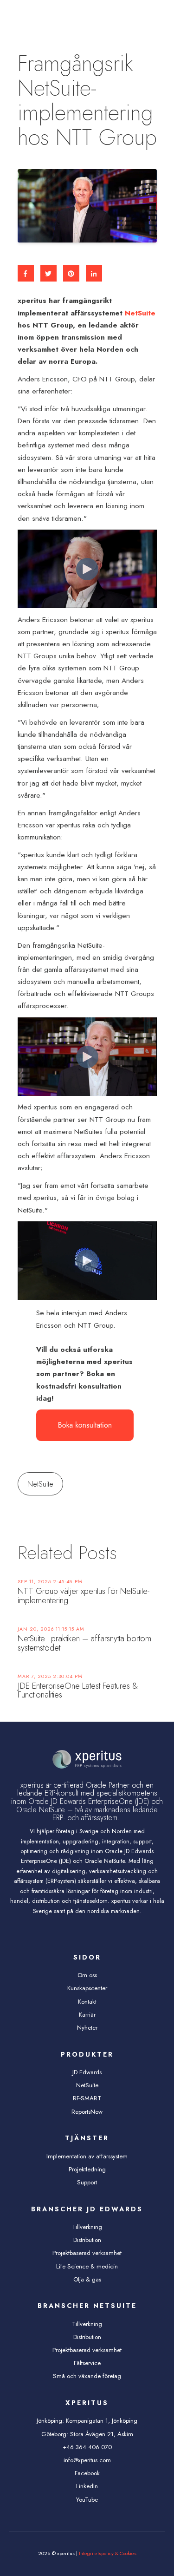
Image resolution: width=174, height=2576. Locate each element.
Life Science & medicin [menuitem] (87, 2266)
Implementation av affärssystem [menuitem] (87, 2156)
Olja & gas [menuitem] (87, 2279)
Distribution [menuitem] (87, 2240)
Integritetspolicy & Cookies (108, 2553)
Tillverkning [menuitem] (87, 2227)
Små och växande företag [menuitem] (87, 2376)
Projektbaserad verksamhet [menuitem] (87, 2253)
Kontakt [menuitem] (87, 2002)
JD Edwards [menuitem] (87, 2072)
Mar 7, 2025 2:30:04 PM (50, 1676)
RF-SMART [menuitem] (87, 2098)
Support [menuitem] (87, 2182)
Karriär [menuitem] (87, 2015)
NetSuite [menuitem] (87, 2085)
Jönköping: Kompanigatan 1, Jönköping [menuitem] (87, 2421)
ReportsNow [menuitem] (87, 2112)
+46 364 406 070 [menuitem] (87, 2447)
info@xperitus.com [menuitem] (87, 2460)
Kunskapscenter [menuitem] (87, 1988)
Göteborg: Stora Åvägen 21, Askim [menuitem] (87, 2434)
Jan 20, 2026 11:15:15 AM (51, 1629)
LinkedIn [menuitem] (87, 2486)
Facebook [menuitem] (87, 2473)
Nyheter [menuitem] (87, 2028)
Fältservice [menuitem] (87, 2363)
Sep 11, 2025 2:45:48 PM (50, 1582)
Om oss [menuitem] (87, 1975)
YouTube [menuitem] (87, 2500)
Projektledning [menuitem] (87, 2169)
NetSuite (140, 313)
